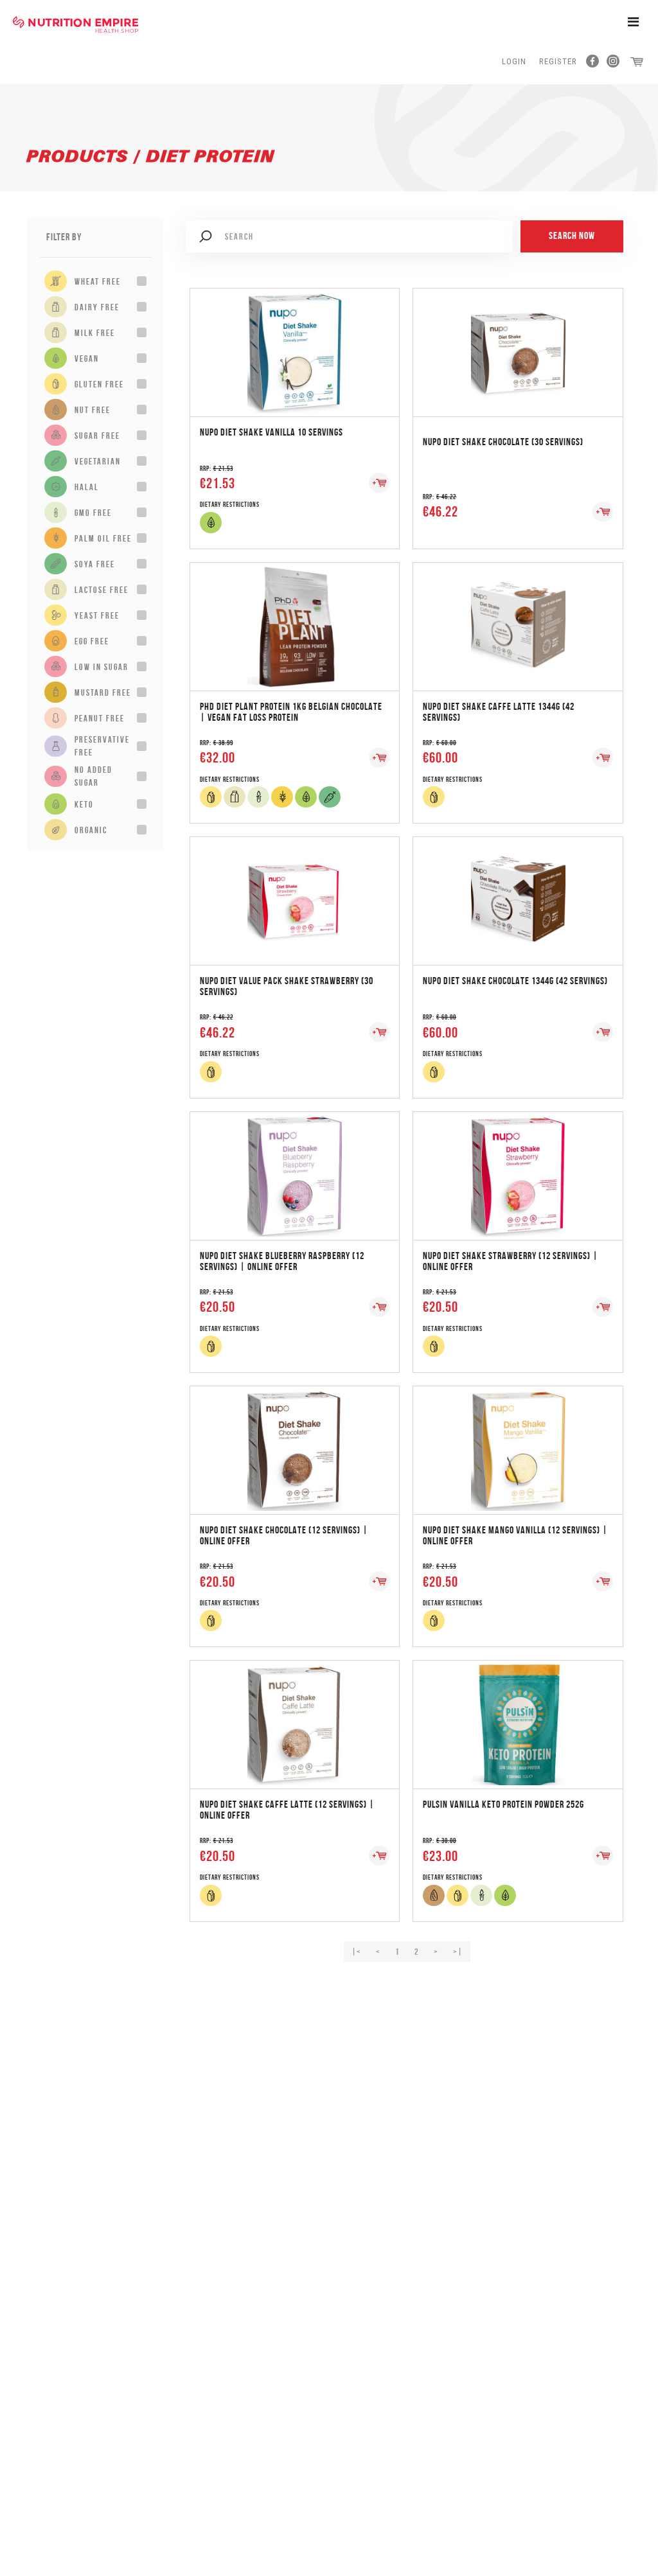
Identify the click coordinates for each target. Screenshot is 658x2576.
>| (458, 1952)
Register (558, 61)
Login (514, 61)
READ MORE (294, 339)
